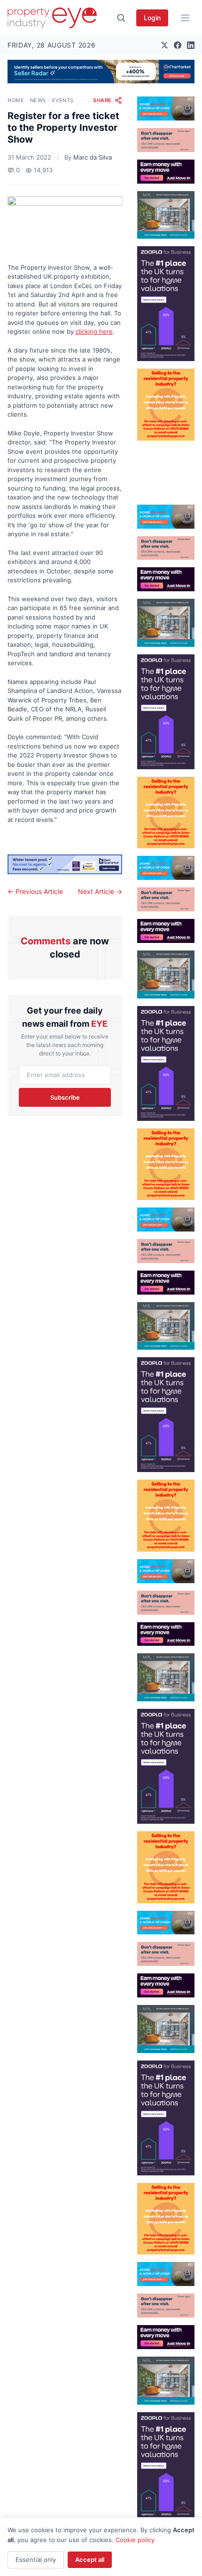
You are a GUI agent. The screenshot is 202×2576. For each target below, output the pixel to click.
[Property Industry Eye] (52, 18)
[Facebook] (178, 45)
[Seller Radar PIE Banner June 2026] (101, 72)
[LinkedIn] (191, 45)
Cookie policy (135, 2540)
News (38, 100)
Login (152, 18)
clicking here (94, 331)
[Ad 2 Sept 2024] (166, 405)
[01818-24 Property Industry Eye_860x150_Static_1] (65, 865)
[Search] (121, 18)
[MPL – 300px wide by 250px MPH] (166, 215)
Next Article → (100, 891)
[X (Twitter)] (164, 45)
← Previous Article (35, 891)
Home (16, 100)
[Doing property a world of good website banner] (166, 109)
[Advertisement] (166, 469)
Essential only (36, 2560)
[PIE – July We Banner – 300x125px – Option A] (166, 172)
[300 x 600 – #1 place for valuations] (166, 304)
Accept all (90, 2560)
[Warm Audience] (166, 140)
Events (63, 100)
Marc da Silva (93, 157)
